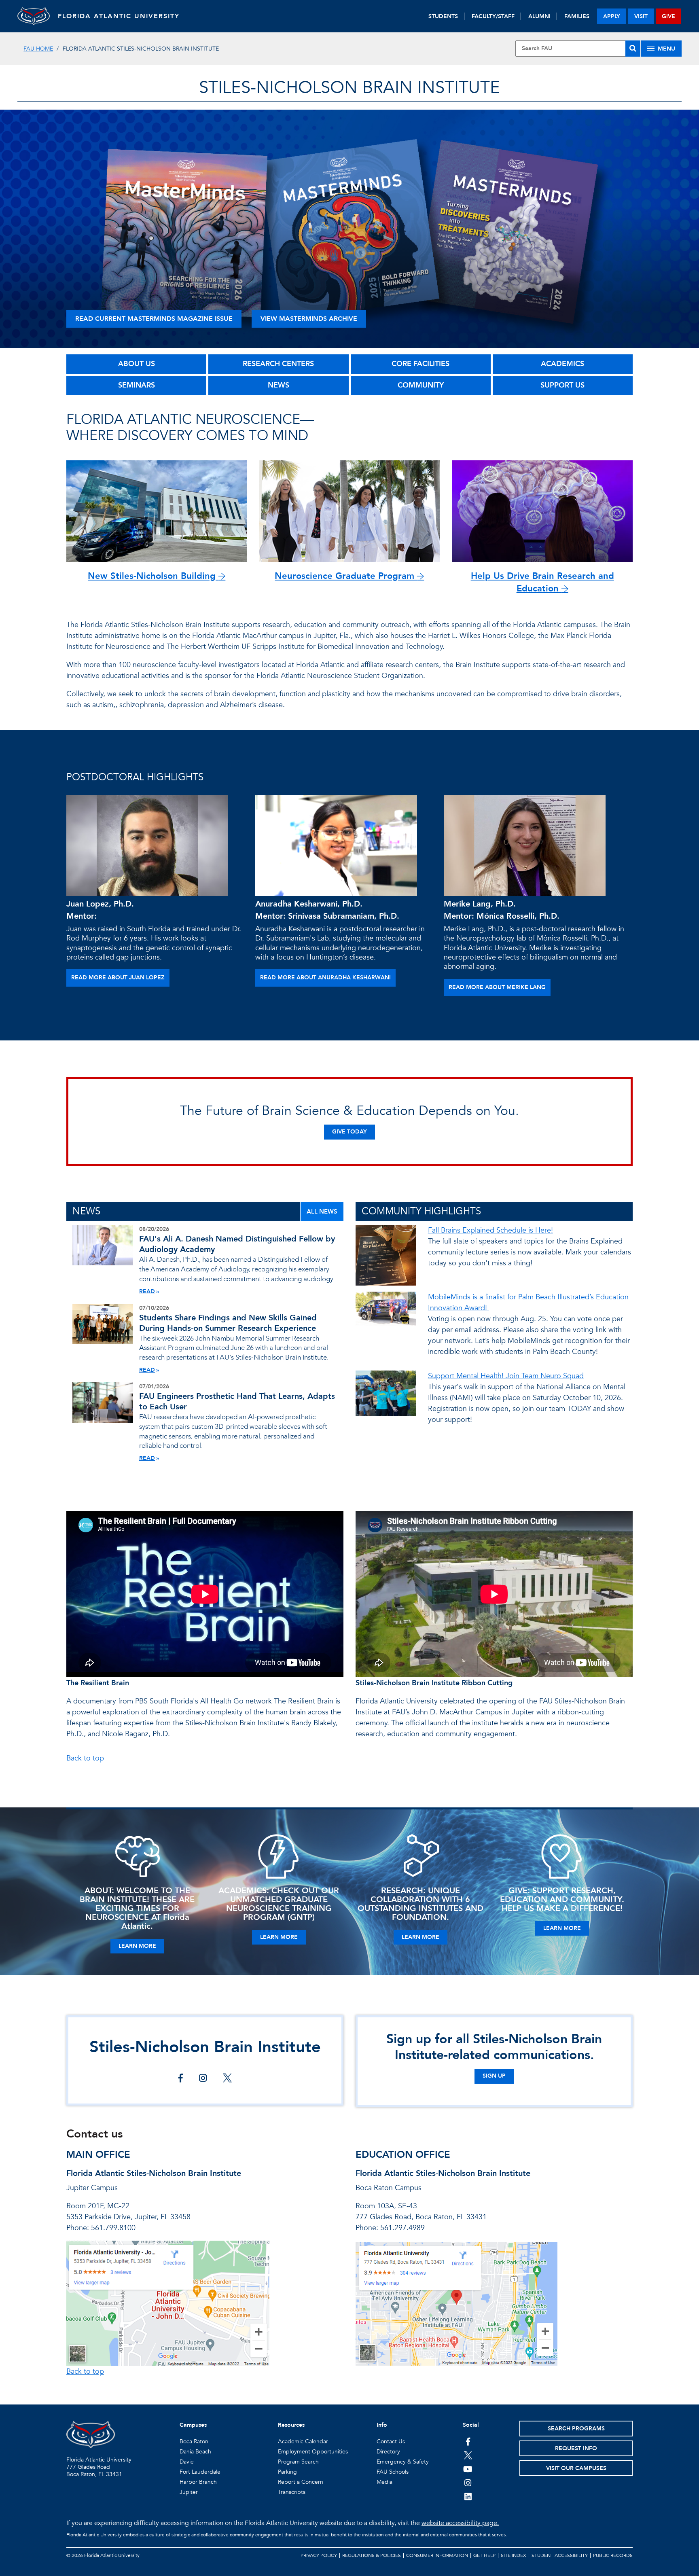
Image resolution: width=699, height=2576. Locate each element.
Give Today (349, 1132)
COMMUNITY (421, 385)
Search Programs (576, 2429)
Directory (388, 2452)
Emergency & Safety (403, 2462)
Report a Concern (301, 2482)
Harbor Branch (198, 2482)
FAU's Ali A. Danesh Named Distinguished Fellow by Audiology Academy (237, 1244)
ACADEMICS (562, 364)
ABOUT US (137, 364)
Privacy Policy (319, 2555)
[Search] (633, 49)
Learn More (137, 1946)
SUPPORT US (562, 385)
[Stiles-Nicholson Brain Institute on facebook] (181, 2079)
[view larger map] (168, 2303)
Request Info (576, 2448)
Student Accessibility (560, 2555)
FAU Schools (393, 2472)
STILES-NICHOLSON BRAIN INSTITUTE (349, 88)
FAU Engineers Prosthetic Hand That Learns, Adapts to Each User (237, 1401)
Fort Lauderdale (200, 2472)
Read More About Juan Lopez (118, 978)
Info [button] (382, 2425)
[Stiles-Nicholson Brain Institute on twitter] (227, 2079)
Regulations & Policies (372, 2555)
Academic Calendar (303, 2441)
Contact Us (391, 2441)
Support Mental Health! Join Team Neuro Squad (506, 1376)
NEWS (279, 385)
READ (147, 1291)
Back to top (85, 1758)
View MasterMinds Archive (309, 319)
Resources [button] (291, 2425)
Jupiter (189, 2492)
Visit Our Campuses (576, 2468)
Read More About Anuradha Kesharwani (325, 978)
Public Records (613, 2555)
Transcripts (292, 2492)
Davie (187, 2462)
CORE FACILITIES (420, 364)
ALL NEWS (322, 1212)
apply (612, 16)
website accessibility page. (460, 2523)
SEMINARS (137, 385)
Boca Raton (194, 2441)
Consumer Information (437, 2555)
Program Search (298, 2462)
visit (641, 16)
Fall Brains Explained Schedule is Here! (490, 1230)
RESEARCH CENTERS (278, 364)
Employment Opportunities (313, 2452)
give (668, 16)
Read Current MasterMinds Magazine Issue (154, 319)
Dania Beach (195, 2452)
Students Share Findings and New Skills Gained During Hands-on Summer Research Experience (228, 1323)
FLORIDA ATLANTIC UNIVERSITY (119, 16)
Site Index (514, 2555)
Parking (287, 2472)
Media (384, 2482)
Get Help (484, 2555)
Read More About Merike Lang (497, 987)
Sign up (494, 2076)
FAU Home (38, 49)
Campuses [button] (193, 2425)
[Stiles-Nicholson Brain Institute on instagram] (203, 2079)
